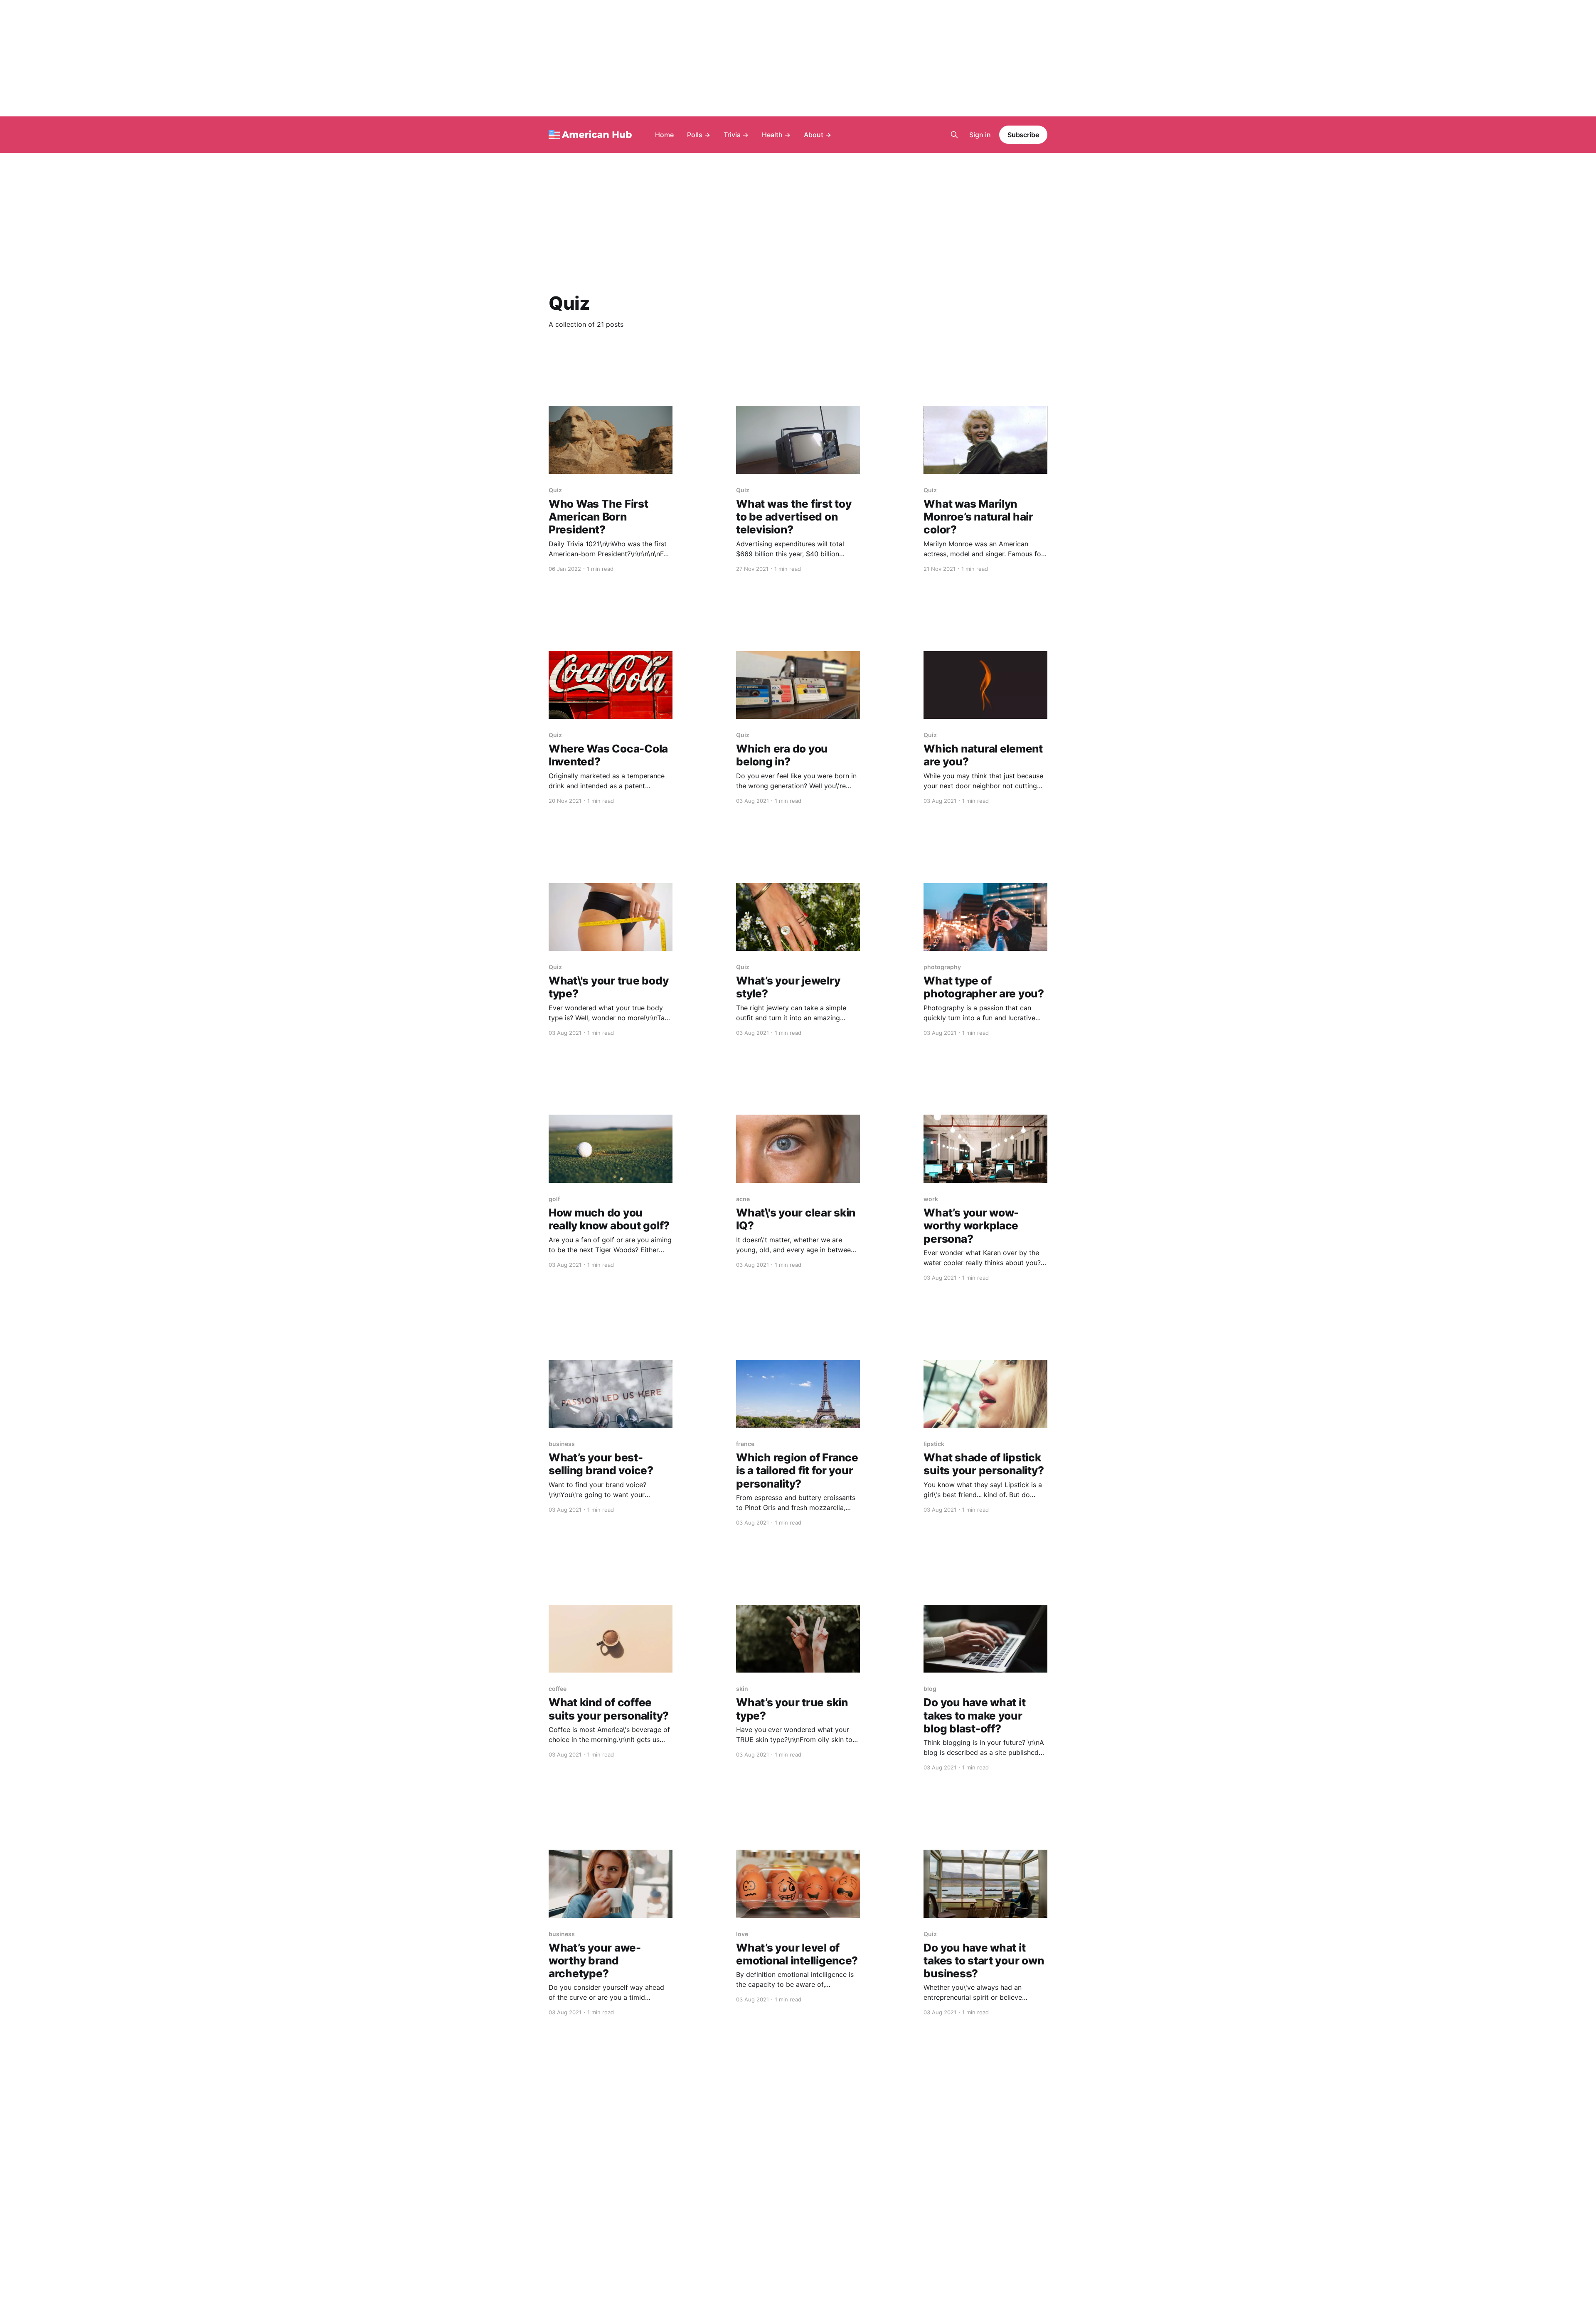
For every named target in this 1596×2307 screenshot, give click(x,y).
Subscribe (1023, 135)
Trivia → (736, 135)
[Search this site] (954, 135)
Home (664, 135)
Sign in (980, 135)
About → (818, 135)
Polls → (699, 135)
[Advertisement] (798, 58)
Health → (776, 135)
